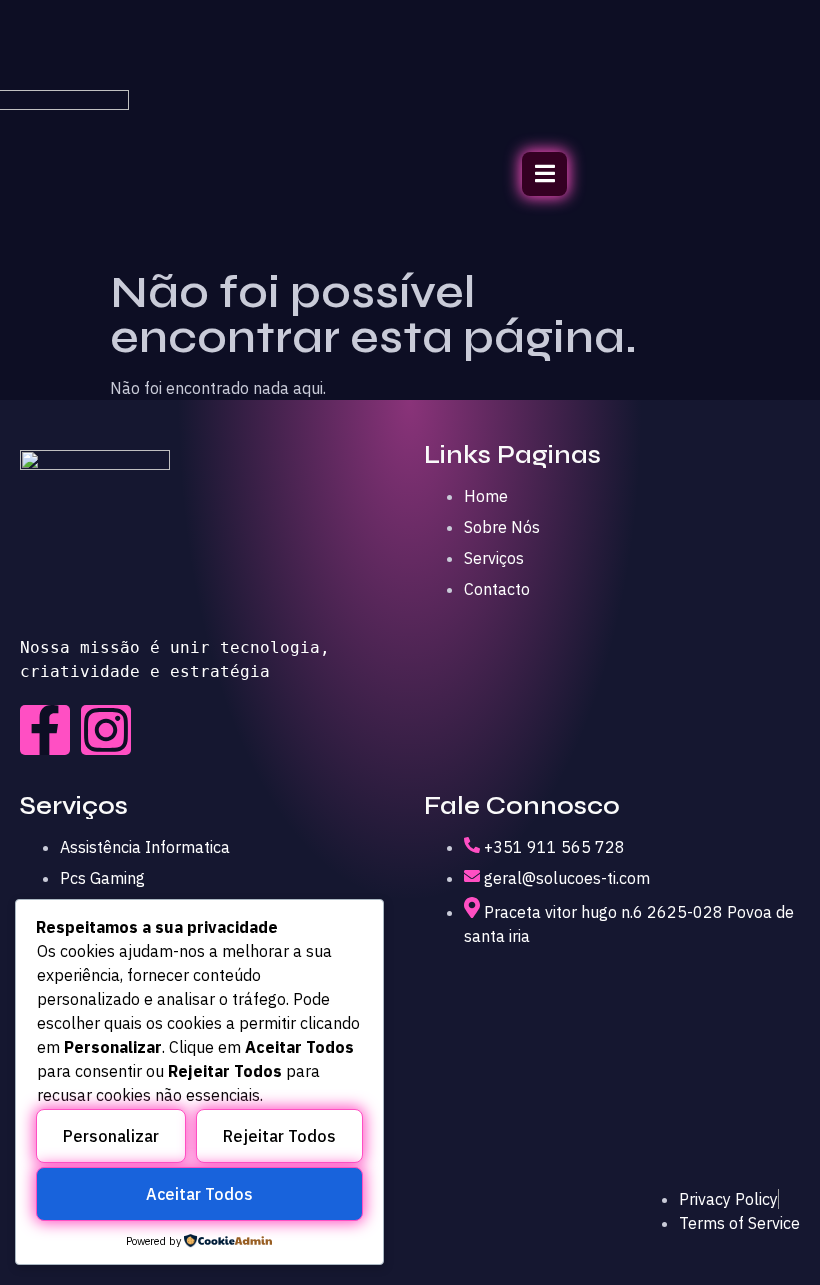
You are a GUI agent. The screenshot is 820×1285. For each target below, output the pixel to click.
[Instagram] (106, 730)
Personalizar (111, 1136)
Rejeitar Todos (279, 1136)
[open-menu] (544, 174)
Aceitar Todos (199, 1194)
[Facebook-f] (45, 730)
